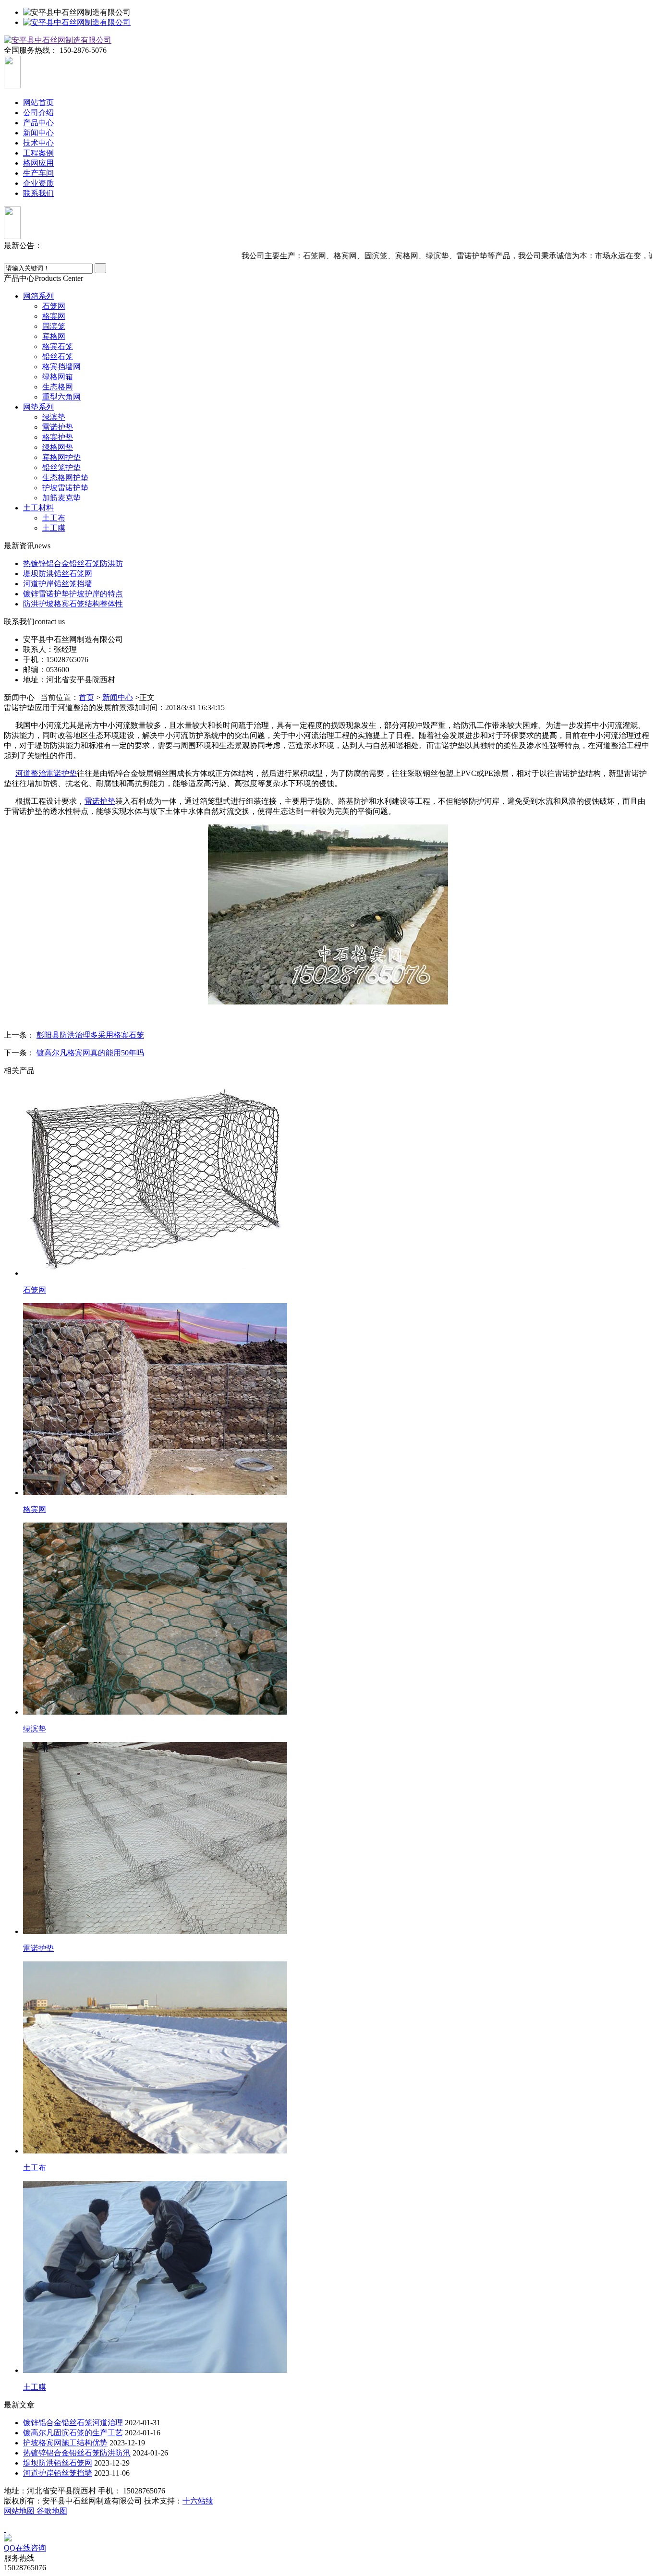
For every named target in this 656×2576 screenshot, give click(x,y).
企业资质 (38, 183)
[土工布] (155, 2151)
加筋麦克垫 (61, 498)
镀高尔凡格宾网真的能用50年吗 (90, 1053)
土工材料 (38, 508)
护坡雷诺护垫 (65, 488)
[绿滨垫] (155, 1712)
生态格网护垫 (65, 478)
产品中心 (38, 123)
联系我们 (38, 193)
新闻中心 (38, 133)
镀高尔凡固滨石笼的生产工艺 (73, 2433)
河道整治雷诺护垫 (46, 773)
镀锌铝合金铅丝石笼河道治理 (73, 2423)
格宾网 (54, 316)
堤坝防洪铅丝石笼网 (58, 574)
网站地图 (20, 2511)
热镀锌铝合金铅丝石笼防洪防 (73, 563)
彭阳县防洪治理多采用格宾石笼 (90, 1035)
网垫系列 (38, 407)
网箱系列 (38, 296)
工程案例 (38, 153)
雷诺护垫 (58, 427)
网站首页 (38, 103)
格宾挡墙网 (61, 367)
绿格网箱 (58, 377)
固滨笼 (54, 326)
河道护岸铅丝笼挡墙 (58, 584)
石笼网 (54, 306)
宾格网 (54, 336)
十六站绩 (198, 2501)
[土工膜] (155, 2370)
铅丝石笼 (58, 357)
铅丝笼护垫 (61, 467)
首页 (86, 697)
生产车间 (38, 173)
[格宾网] (155, 1493)
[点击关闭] (5, 2529)
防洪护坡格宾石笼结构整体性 (73, 604)
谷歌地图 (52, 2511)
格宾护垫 (58, 437)
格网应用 (38, 163)
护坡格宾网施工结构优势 (65, 2443)
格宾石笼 (58, 346)
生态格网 (58, 387)
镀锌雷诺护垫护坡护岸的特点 (73, 594)
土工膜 (54, 528)
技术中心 (38, 143)
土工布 (54, 518)
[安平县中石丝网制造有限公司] (77, 22)
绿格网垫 (58, 447)
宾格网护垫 (61, 457)
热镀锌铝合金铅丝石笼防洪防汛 (77, 2453)
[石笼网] (155, 1273)
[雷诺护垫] (155, 1931)
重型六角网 (61, 397)
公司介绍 (38, 113)
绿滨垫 (54, 417)
